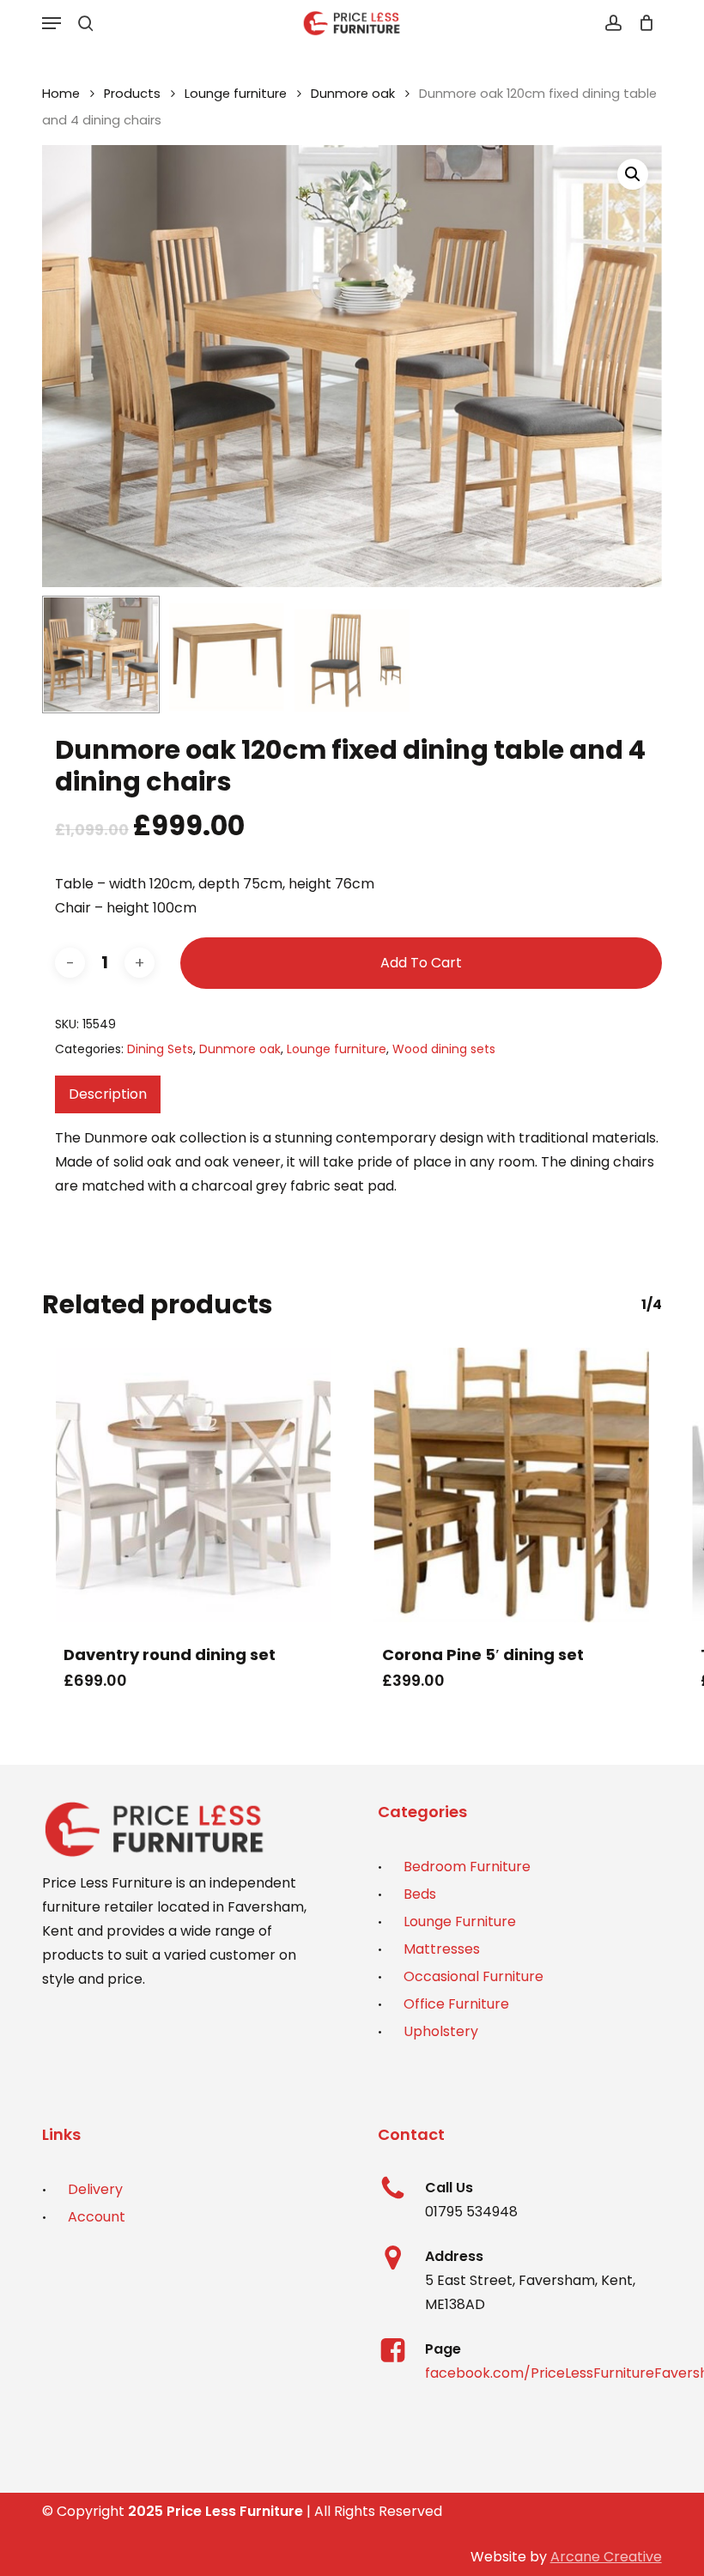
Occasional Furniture (473, 1976)
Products (132, 94)
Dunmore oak (353, 94)
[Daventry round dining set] (193, 1485)
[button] (52, 23)
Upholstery (441, 2031)
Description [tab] (108, 1094)
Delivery (95, 2189)
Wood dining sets (444, 1049)
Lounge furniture (236, 94)
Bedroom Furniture (467, 1867)
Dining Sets (160, 1049)
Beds (420, 1894)
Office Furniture (456, 2004)
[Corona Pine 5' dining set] (511, 1485)
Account (97, 2217)
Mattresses (442, 1949)
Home (61, 94)
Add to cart (421, 963)
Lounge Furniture (460, 1921)
